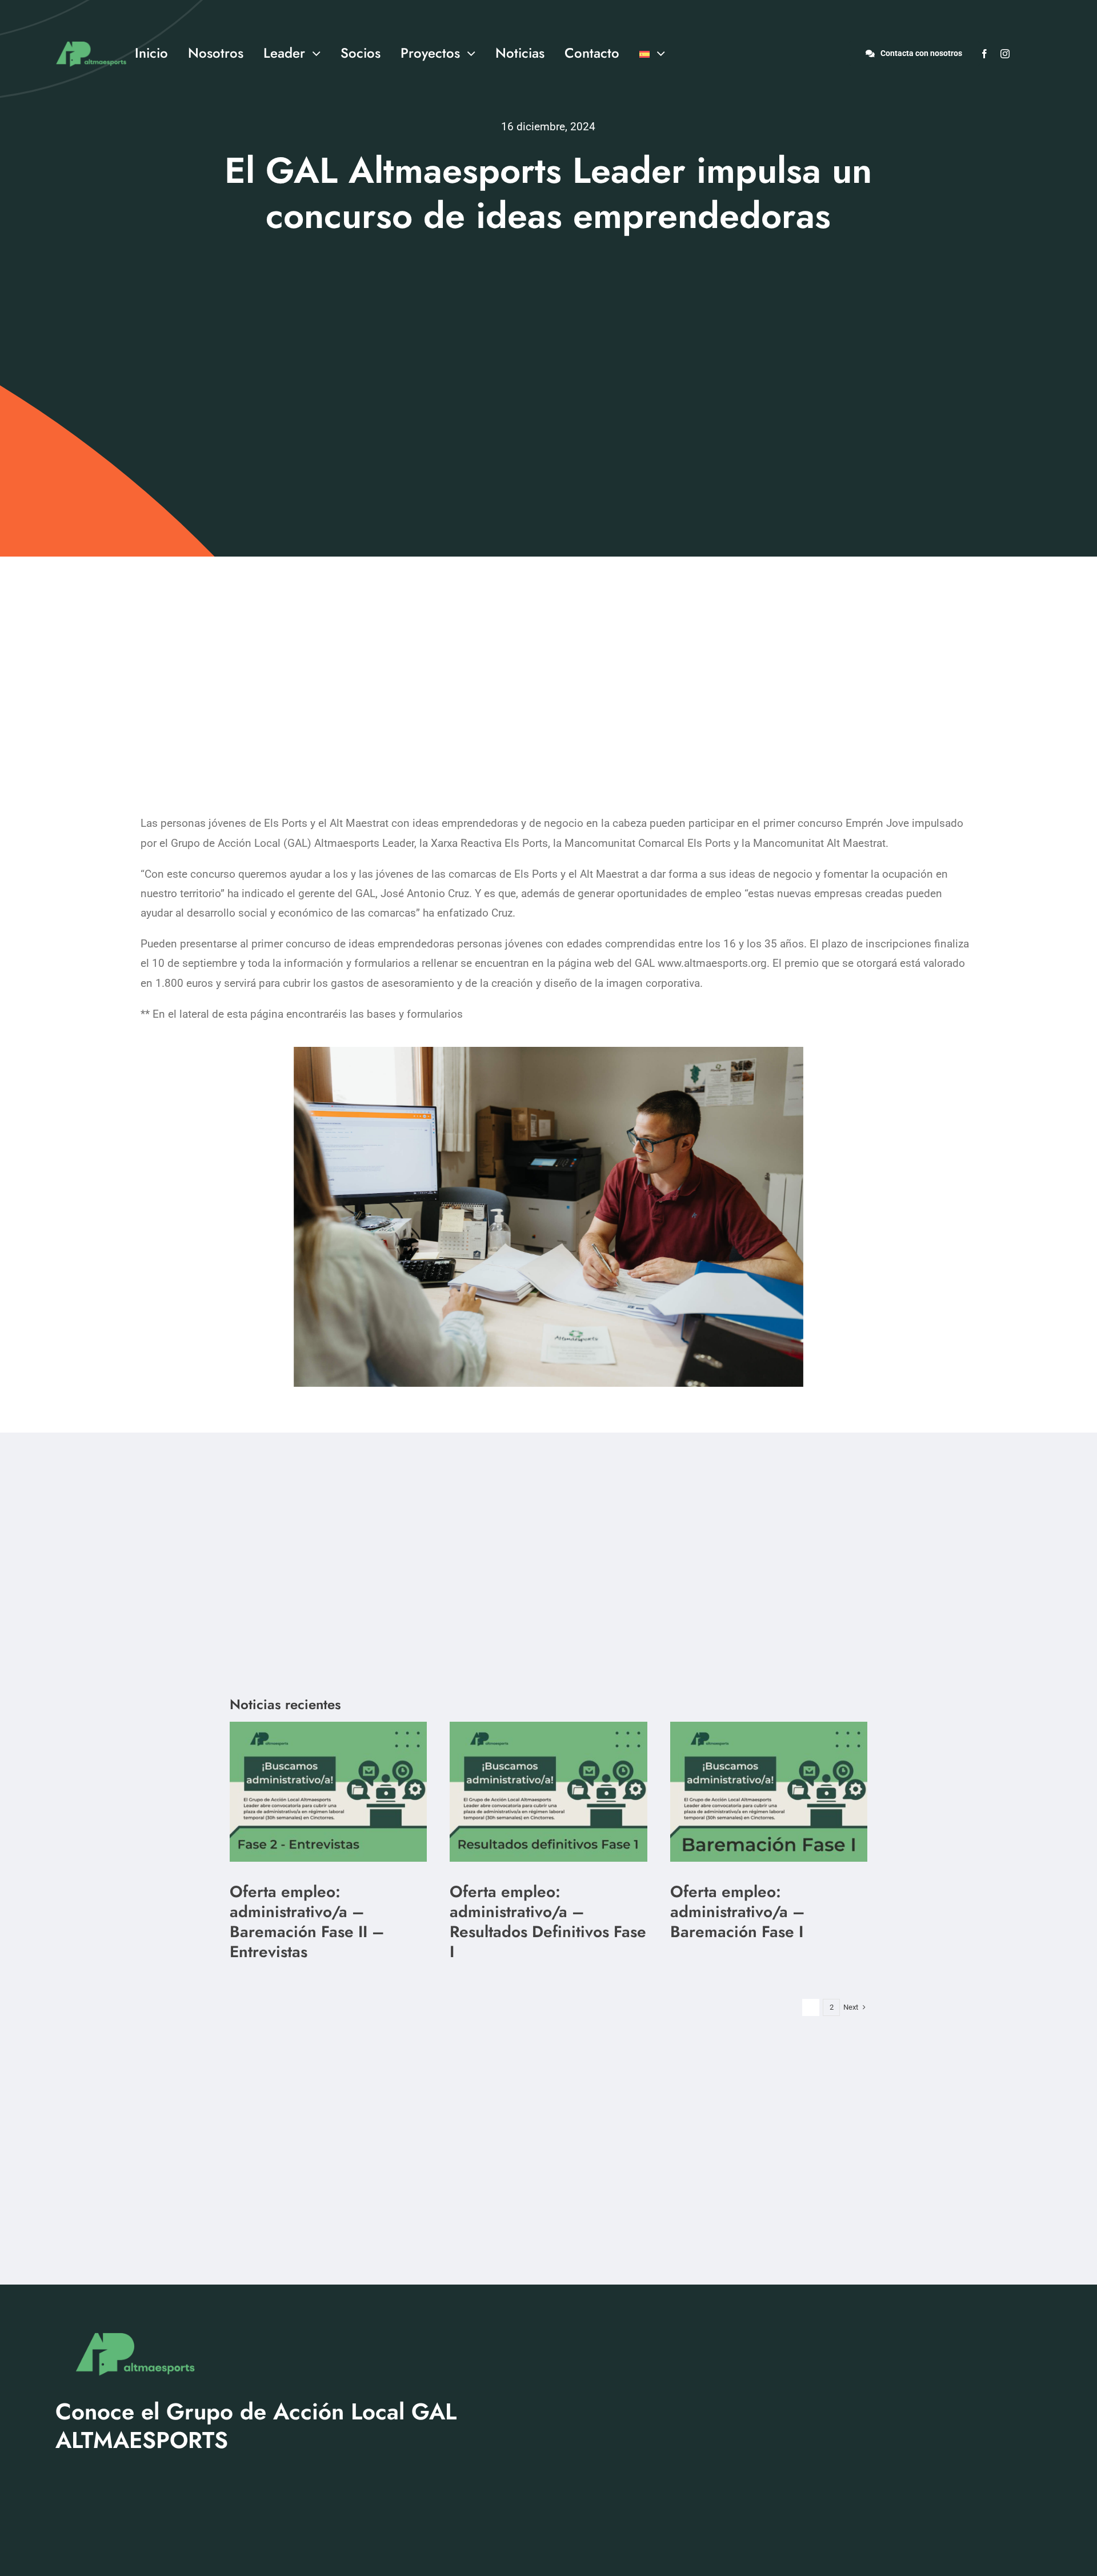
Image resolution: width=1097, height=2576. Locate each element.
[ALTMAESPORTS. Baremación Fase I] (548, 1727)
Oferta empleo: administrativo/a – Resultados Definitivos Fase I (548, 1922)
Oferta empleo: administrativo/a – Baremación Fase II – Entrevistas (307, 1922)
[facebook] (984, 54)
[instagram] (1005, 54)
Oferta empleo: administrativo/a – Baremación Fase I (738, 1912)
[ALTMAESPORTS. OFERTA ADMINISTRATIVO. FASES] (328, 1727)
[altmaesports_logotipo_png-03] (89, 36)
